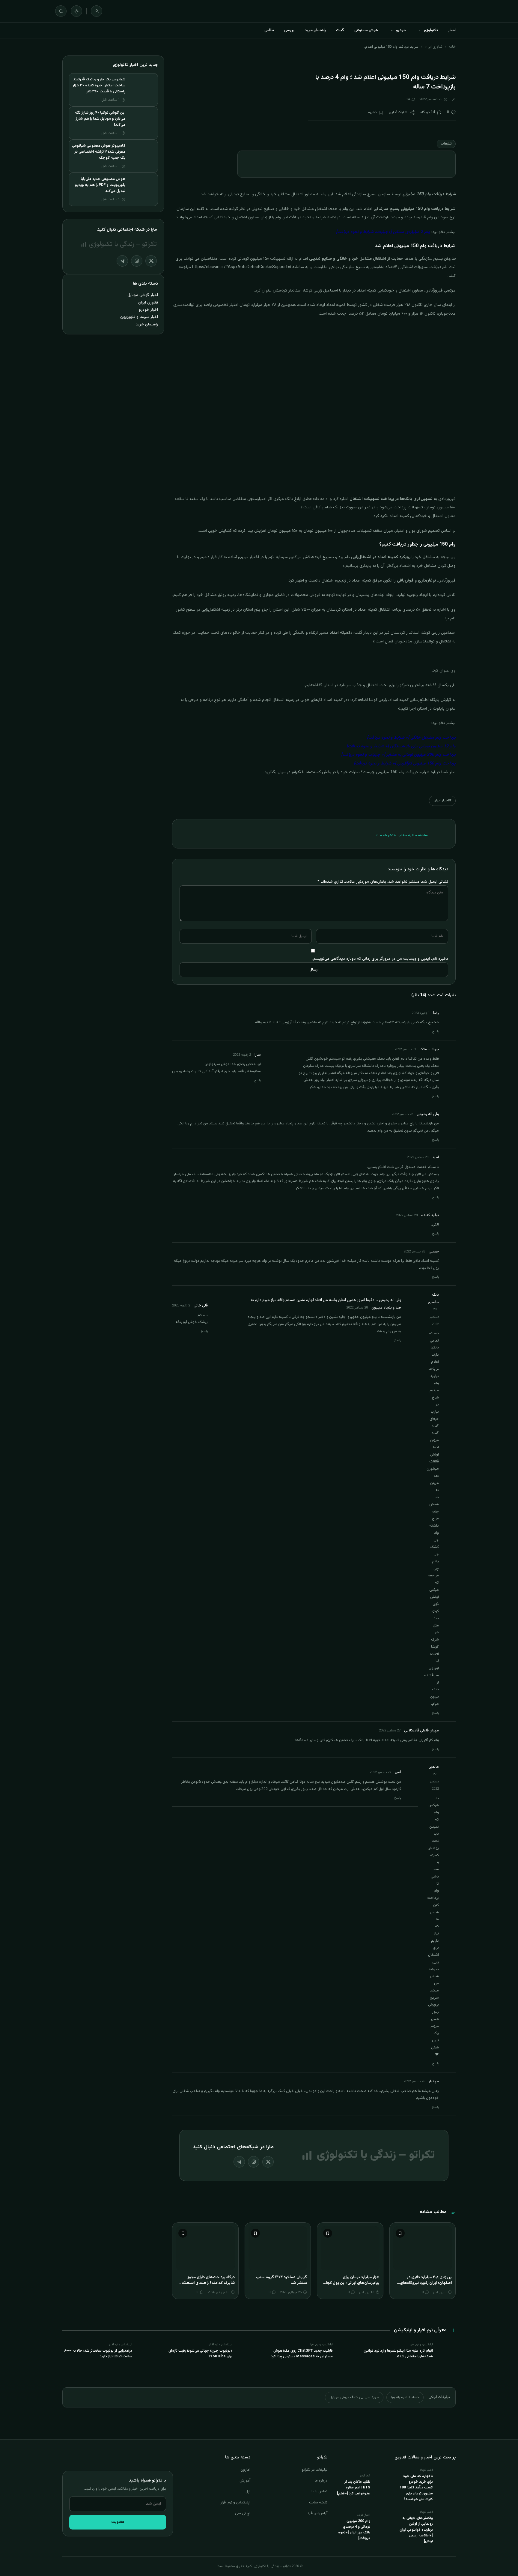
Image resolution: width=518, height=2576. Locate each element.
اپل (248, 2491)
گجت (340, 30)
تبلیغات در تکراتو (315, 2470)
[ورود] (97, 11)
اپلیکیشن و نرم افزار (235, 2503)
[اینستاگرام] (254, 2162)
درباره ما (321, 2481)
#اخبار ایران (442, 800)
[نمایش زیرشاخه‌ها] (419, 30)
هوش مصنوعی (366, 30)
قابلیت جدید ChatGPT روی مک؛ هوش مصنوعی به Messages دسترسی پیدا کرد (302, 2354)
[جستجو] (61, 11)
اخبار (452, 30)
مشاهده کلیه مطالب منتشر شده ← (402, 835)
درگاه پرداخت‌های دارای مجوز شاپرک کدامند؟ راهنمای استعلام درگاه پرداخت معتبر (208, 2283)
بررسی (289, 30)
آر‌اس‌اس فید (317, 2513)
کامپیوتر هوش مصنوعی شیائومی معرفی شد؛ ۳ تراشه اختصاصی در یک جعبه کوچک (99, 152)
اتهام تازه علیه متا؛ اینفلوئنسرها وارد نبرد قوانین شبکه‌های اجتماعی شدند (398, 2354)
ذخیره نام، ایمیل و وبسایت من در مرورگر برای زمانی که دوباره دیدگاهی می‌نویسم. (380, 959)
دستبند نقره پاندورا (405, 2397)
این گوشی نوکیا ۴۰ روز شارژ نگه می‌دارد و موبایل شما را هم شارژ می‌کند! (100, 119)
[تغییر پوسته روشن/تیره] (76, 11)
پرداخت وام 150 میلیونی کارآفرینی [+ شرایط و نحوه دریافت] (405, 764)
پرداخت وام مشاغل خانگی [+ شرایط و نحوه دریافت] (411, 738)
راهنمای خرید (315, 30)
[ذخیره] (400, 2233)
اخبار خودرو (148, 310)
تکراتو (296, 772)
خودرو (401, 30)
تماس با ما (319, 2491)
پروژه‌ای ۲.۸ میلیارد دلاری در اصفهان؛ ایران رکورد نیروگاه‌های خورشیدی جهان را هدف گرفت (426, 2283)
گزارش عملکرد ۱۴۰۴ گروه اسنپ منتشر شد (281, 2280)
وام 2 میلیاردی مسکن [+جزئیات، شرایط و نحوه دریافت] (383, 232)
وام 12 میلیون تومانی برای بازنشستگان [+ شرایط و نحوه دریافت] (401, 746)
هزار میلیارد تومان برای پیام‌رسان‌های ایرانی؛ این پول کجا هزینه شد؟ (353, 2283)
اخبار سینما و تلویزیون (139, 317)
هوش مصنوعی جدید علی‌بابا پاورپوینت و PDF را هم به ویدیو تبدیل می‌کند (100, 185)
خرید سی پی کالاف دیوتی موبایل (354, 2397)
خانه (452, 47)
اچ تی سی (243, 2513)
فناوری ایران (434, 47)
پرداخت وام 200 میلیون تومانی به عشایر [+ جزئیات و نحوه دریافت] (398, 755)
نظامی (269, 30)
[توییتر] (268, 2162)
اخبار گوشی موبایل (143, 295)
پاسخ (436, 1032)
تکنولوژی (431, 30)
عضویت (118, 2522)
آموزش (245, 2481)
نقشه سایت (318, 2503)
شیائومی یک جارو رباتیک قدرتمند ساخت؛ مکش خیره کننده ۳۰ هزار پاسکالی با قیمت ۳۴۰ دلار (99, 85)
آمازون (245, 2470)
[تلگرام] (239, 2162)
